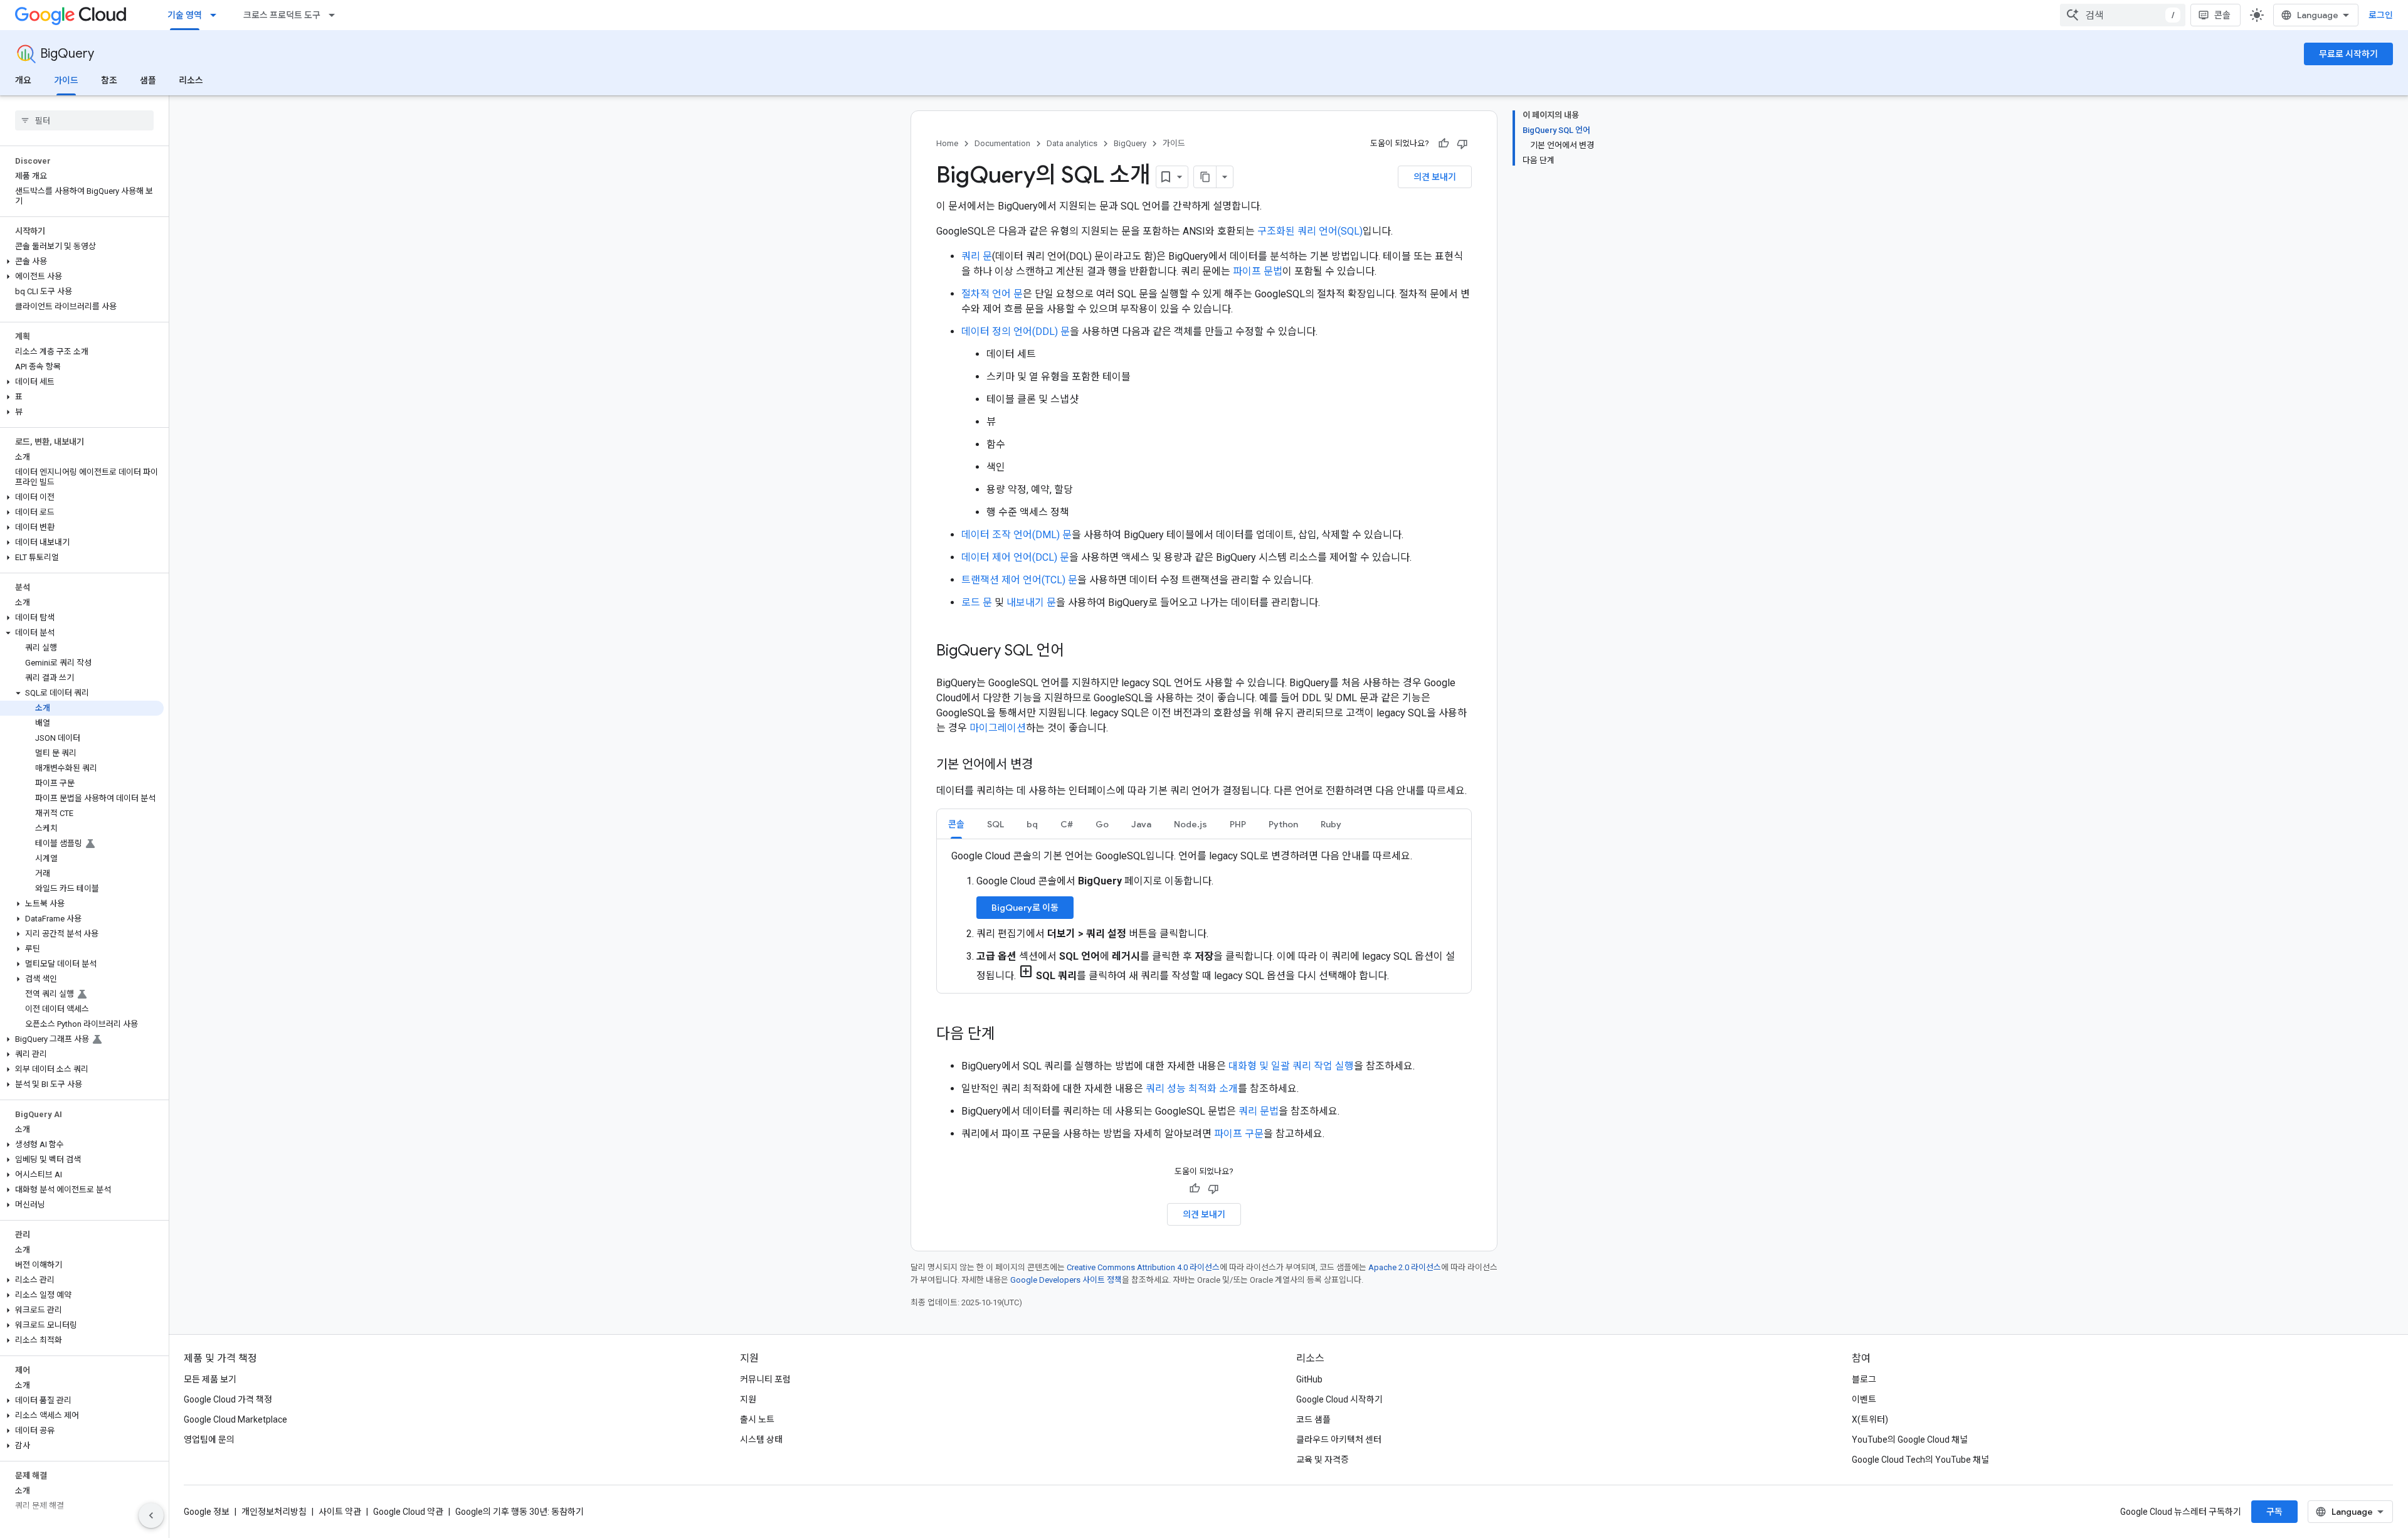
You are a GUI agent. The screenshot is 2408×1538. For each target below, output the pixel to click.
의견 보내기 (1435, 177)
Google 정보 (207, 1512)
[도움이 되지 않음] (1462, 144)
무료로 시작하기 (2348, 54)
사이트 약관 (340, 1512)
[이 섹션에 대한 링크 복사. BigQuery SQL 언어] (1077, 652)
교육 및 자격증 (1323, 1460)
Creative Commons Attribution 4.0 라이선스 (1143, 1267)
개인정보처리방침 (274, 1512)
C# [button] (1067, 824)
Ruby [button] (1331, 824)
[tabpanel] (1204, 916)
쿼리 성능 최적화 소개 (1192, 1089)
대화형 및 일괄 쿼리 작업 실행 (1291, 1066)
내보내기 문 (1031, 602)
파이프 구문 (1239, 1134)
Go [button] (1102, 824)
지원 (748, 1399)
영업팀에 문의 (209, 1440)
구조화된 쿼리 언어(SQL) (1310, 231)
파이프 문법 (1258, 271)
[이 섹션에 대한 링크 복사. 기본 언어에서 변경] (1045, 765)
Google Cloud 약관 (408, 1512)
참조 (109, 80)
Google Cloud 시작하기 (1339, 1399)
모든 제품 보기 (210, 1379)
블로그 (1864, 1379)
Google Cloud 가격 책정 (228, 1399)
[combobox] (2123, 15)
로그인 (2381, 15)
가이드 (66, 80)
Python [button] (1283, 824)
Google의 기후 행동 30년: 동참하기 (520, 1512)
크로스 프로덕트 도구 (282, 15)
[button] (82, 262)
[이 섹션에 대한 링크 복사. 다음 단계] (1008, 1035)
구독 (2274, 1512)
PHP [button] (1238, 824)
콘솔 (2222, 15)
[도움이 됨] (1444, 144)
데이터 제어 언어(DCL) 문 (1015, 557)
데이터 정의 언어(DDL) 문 (1016, 331)
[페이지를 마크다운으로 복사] (1205, 177)
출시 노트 (757, 1419)
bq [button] (1032, 824)
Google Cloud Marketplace (235, 1419)
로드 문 (977, 602)
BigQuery (67, 54)
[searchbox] (84, 120)
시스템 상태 (761, 1440)
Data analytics (1072, 143)
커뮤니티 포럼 (765, 1379)
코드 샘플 (1313, 1419)
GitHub (1309, 1379)
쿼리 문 (977, 256)
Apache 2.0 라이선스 (1405, 1267)
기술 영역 (185, 15)
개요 (23, 80)
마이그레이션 (998, 728)
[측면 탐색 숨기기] (151, 1515)
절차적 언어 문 (992, 294)
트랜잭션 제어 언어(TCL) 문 (1019, 580)
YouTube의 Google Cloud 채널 (1910, 1440)
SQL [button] (995, 824)
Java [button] (1141, 824)
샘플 (148, 80)
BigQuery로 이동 (1025, 908)
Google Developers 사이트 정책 (1066, 1280)
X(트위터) (1870, 1419)
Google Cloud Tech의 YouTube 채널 (1920, 1460)
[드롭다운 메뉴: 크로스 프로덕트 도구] (335, 15)
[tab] (956, 824)
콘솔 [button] (956, 824)
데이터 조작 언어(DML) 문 (1017, 535)
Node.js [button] (1191, 824)
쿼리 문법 (1259, 1111)
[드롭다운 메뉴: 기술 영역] (217, 15)
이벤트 (1864, 1399)
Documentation (1002, 143)
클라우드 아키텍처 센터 (1339, 1440)
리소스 (191, 80)
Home (947, 143)
